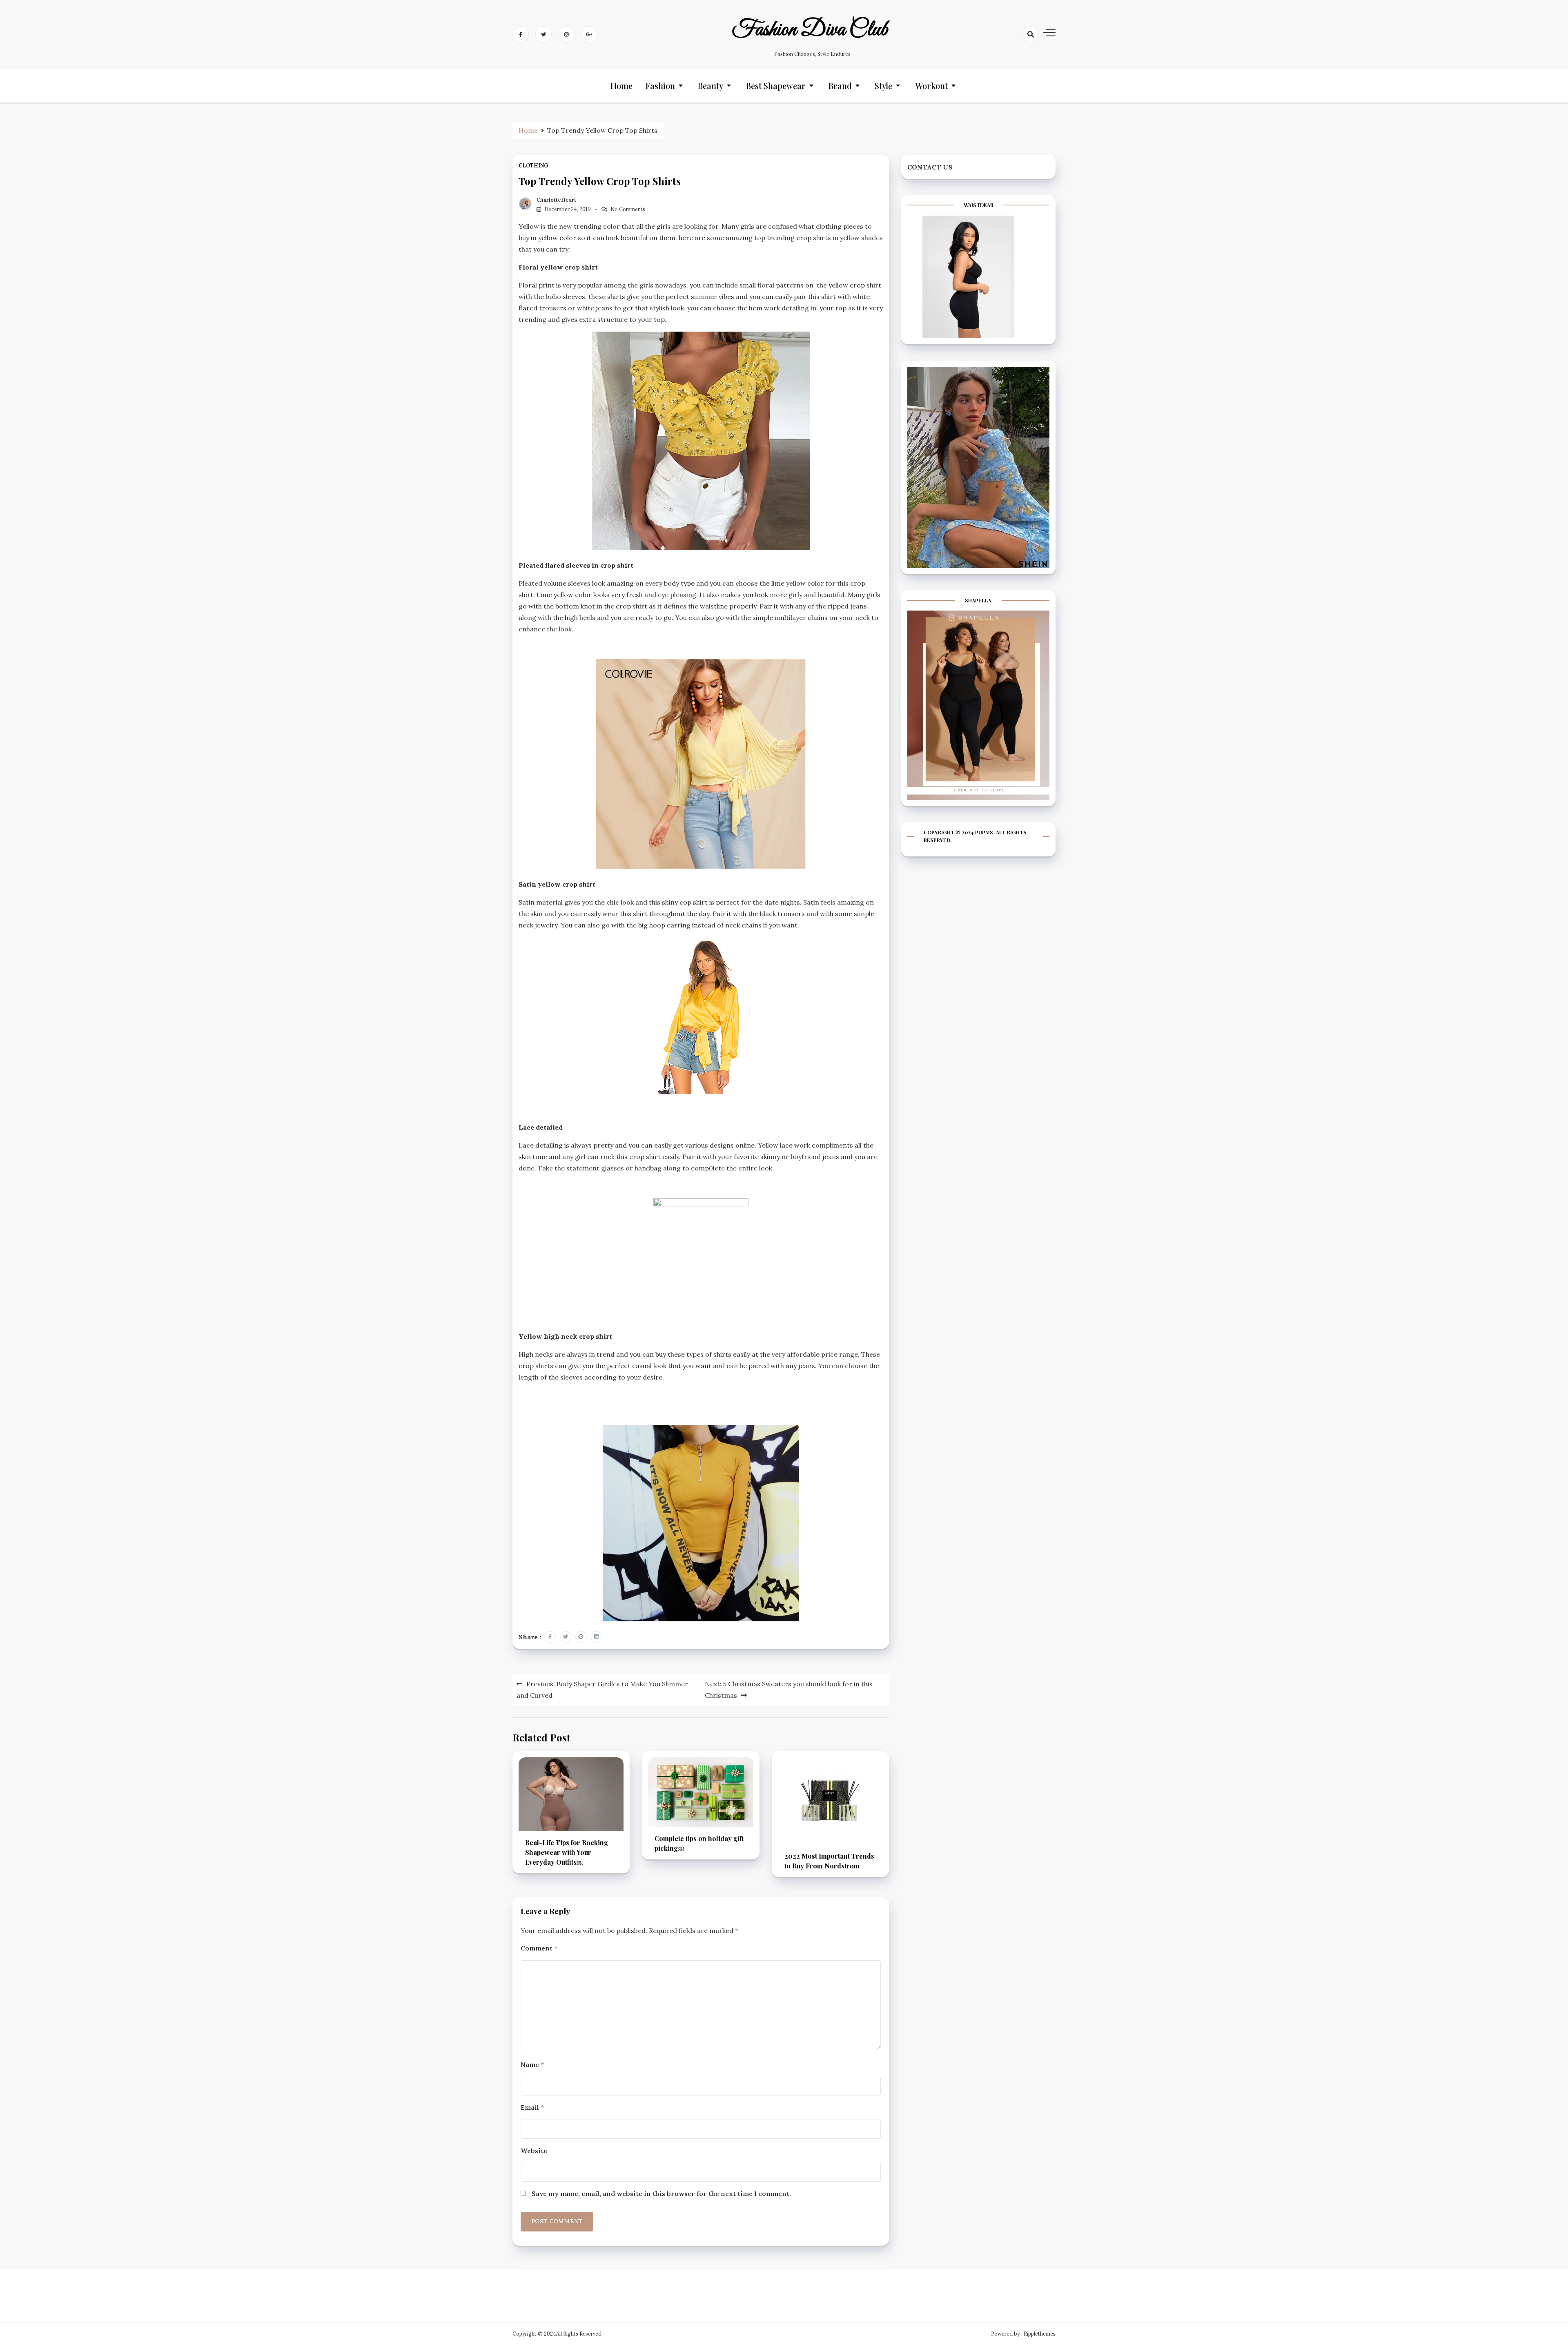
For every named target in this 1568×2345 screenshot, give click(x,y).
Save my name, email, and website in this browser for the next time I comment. (661, 2193)
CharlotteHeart (556, 200)
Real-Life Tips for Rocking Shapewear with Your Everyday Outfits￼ (567, 1852)
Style (883, 86)
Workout (931, 86)
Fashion (660, 86)
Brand (840, 86)
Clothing (533, 166)
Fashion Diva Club (810, 30)
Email (532, 2107)
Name (532, 2064)
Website (534, 2151)
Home (621, 86)
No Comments (628, 209)
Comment (539, 1948)
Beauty (710, 86)
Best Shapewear (776, 86)
